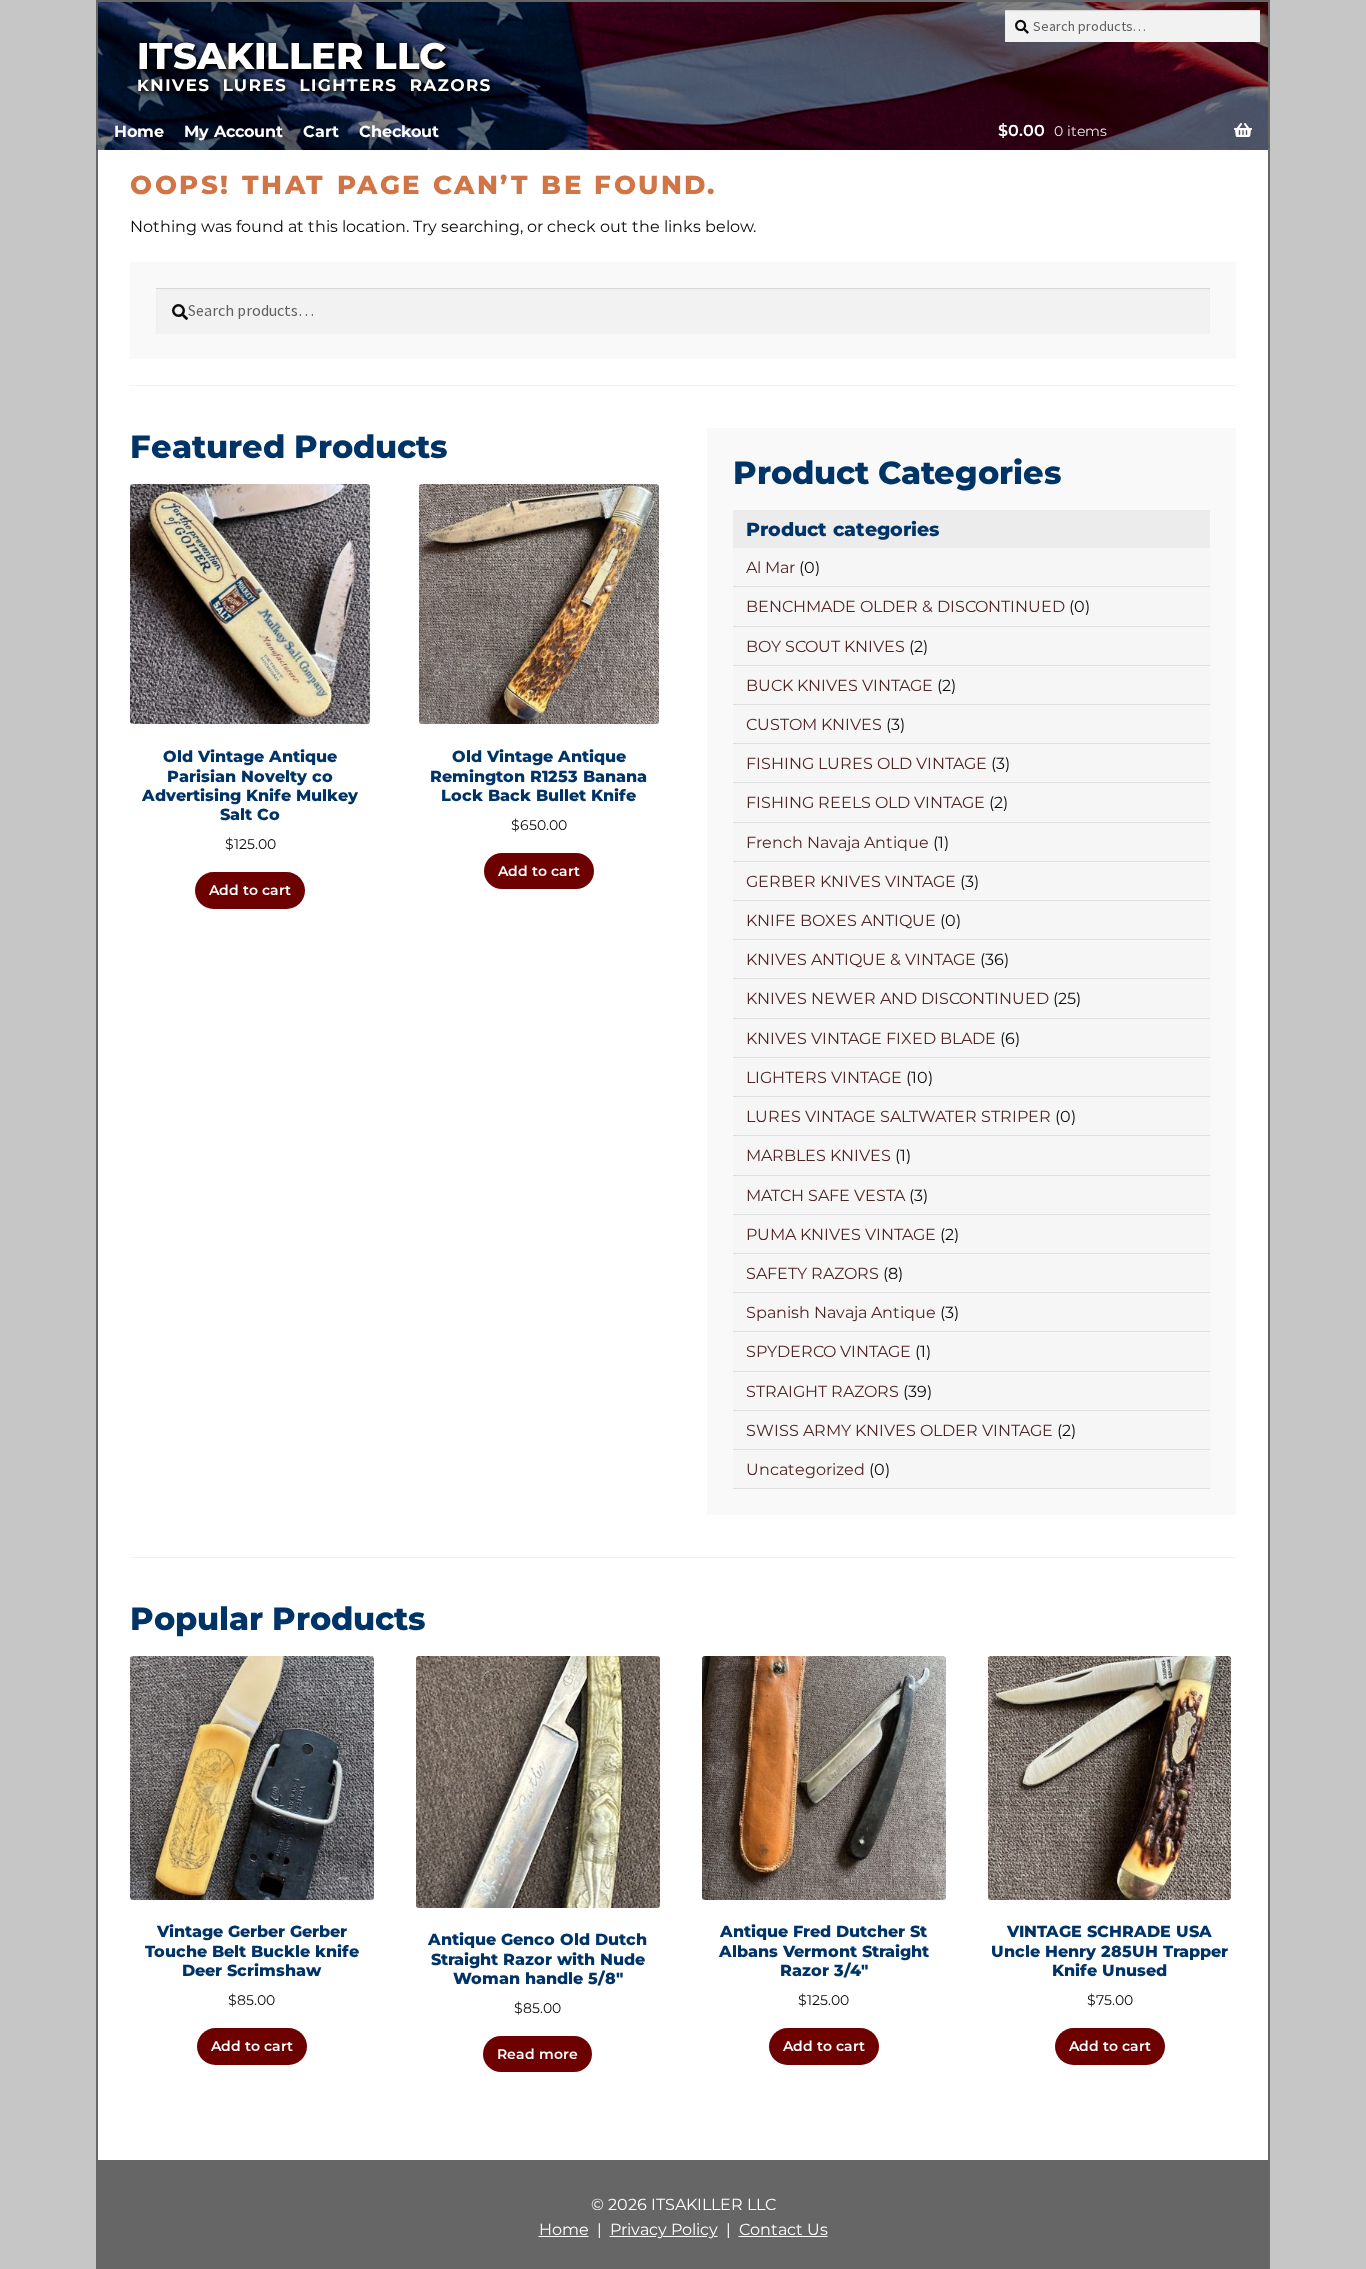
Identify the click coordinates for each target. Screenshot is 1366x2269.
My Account (233, 131)
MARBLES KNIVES (818, 1155)
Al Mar (770, 567)
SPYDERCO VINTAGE (828, 1351)
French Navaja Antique (837, 842)
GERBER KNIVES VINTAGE (851, 881)
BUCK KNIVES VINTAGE (839, 685)
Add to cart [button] (250, 890)
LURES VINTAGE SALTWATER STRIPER (898, 1116)
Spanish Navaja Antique (841, 1312)
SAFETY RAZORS (812, 1273)
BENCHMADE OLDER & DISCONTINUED (905, 606)
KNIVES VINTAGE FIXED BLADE (871, 1038)
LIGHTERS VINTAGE (824, 1077)
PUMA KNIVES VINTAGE (841, 1234)
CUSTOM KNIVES (814, 724)
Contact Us (783, 2229)
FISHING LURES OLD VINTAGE (866, 763)
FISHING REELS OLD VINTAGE (865, 802)
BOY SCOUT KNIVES (825, 646)
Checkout (399, 131)
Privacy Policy (664, 2229)
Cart (321, 131)
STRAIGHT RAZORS (822, 1391)
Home (139, 131)
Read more (537, 2054)
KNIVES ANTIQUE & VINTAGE (861, 959)
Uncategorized (805, 1469)
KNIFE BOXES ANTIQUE (841, 920)
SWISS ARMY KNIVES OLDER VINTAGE (899, 1430)
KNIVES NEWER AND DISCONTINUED (897, 998)
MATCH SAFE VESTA (825, 1195)
